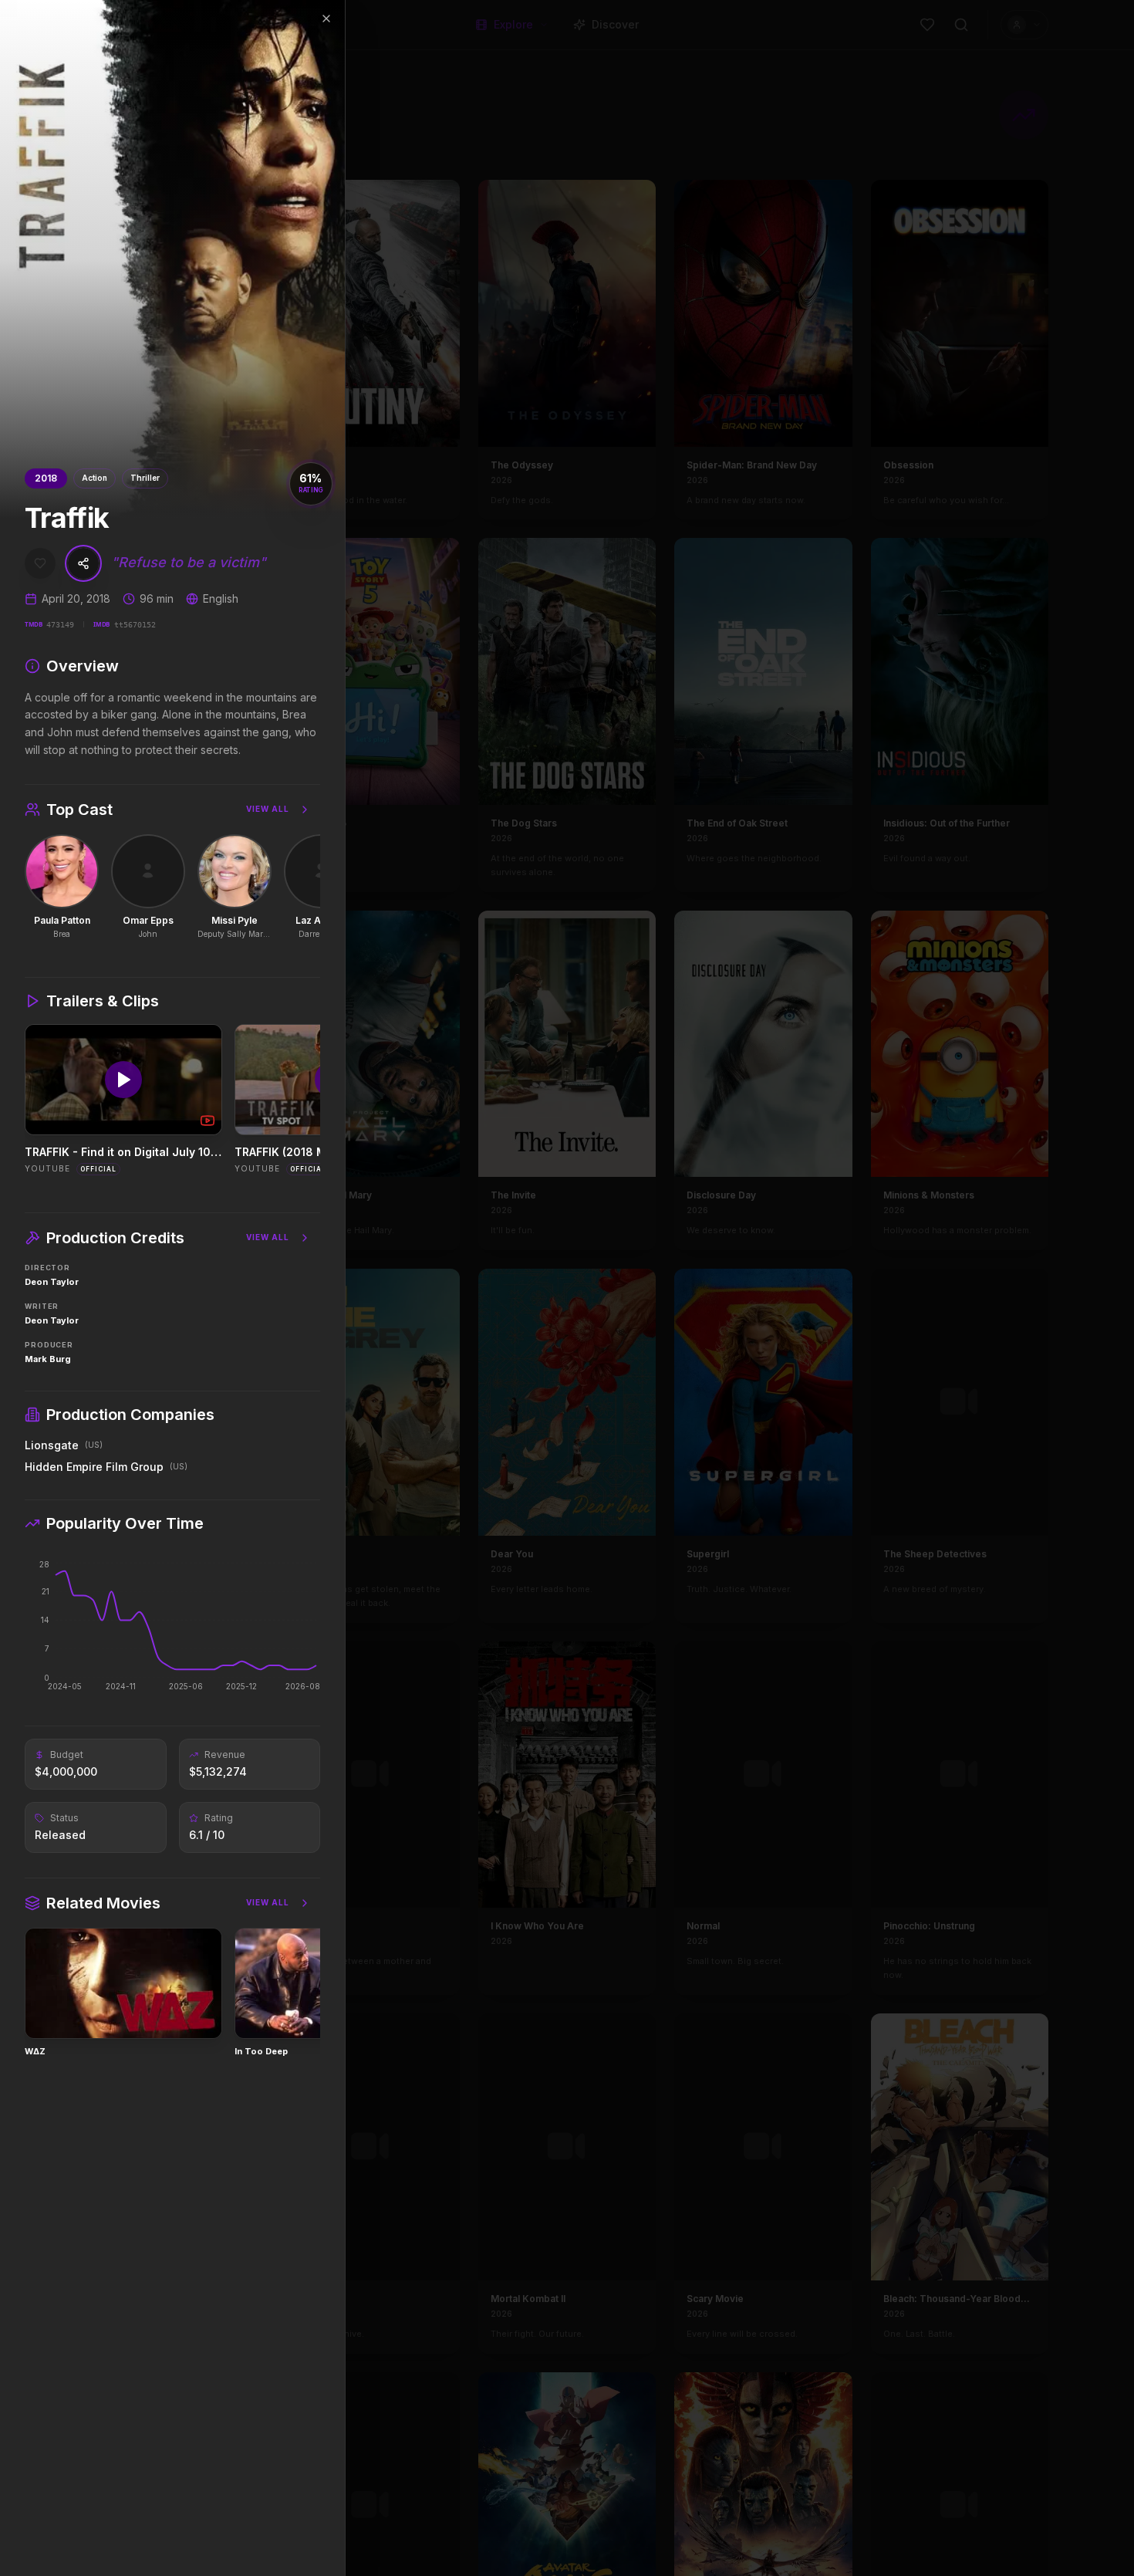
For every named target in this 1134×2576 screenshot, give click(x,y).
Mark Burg (48, 1359)
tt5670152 (135, 625)
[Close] (326, 19)
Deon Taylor (52, 1282)
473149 (60, 625)
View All (268, 809)
